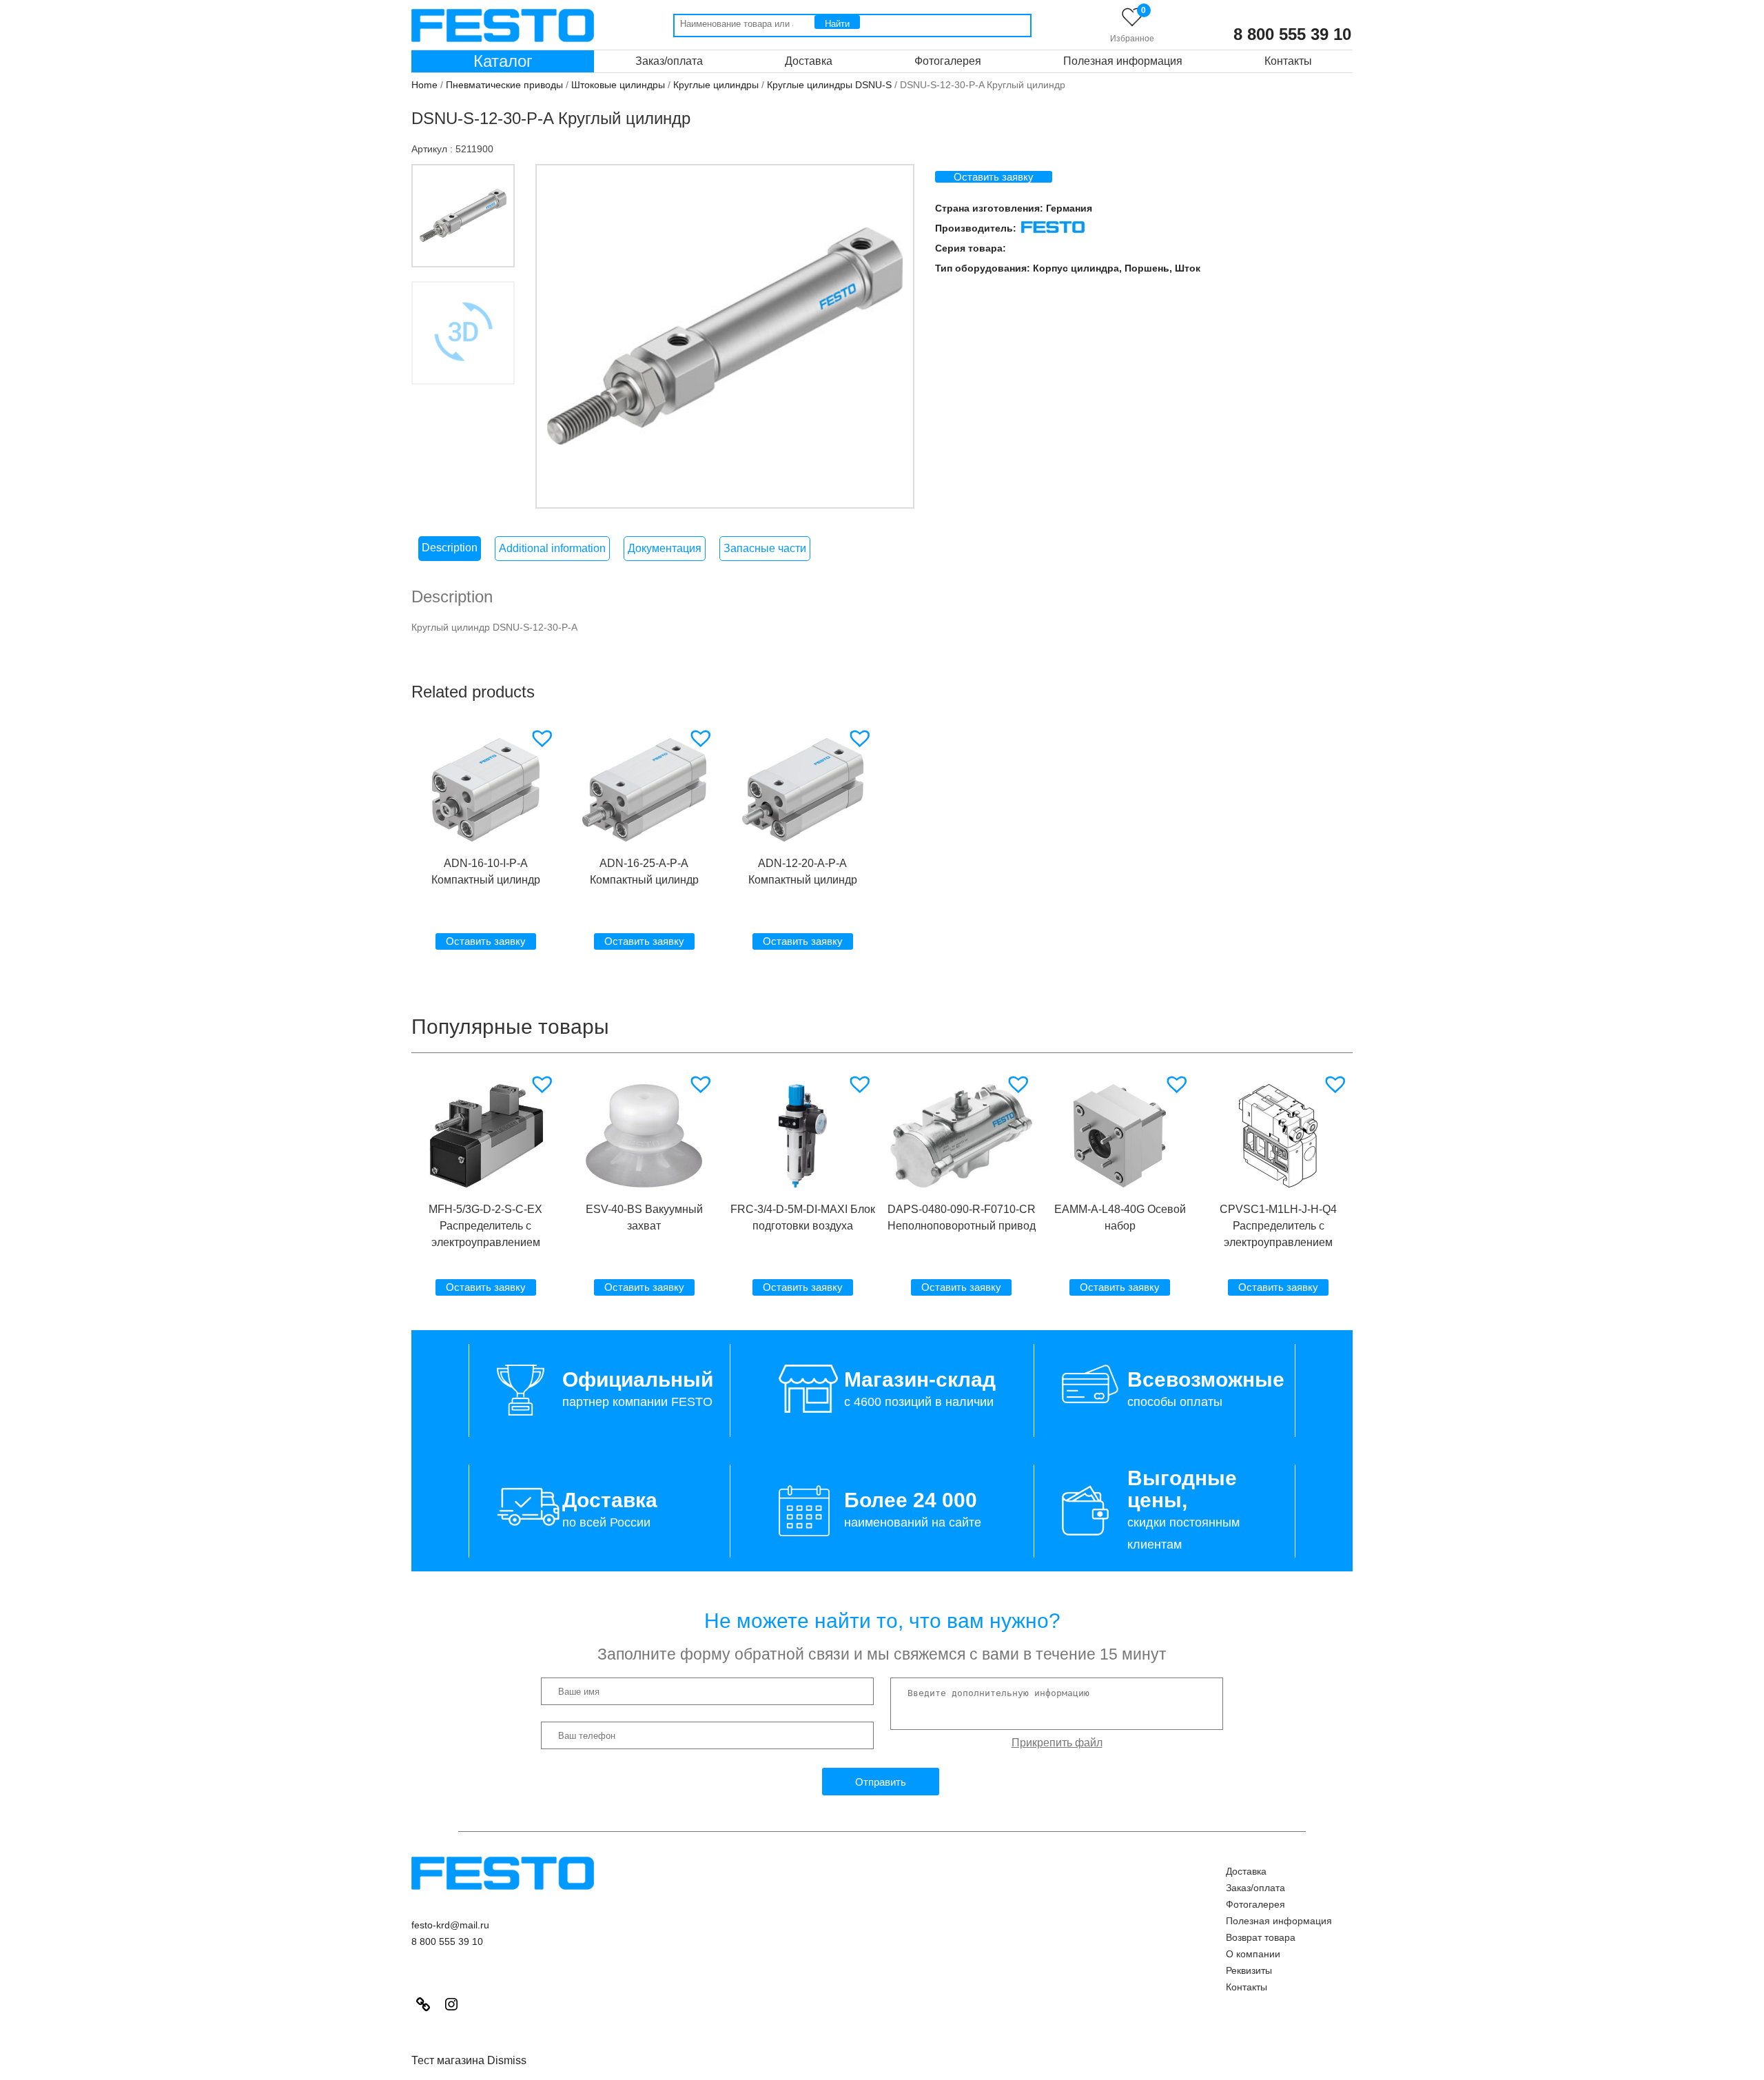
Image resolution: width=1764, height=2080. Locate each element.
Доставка (809, 61)
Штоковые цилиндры (618, 85)
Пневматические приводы (504, 85)
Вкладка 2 (463, 333)
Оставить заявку (994, 177)
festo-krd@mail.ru (450, 1925)
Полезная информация (1123, 61)
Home (424, 85)
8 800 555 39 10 (1292, 34)
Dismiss (507, 2060)
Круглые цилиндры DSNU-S (829, 85)
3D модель (463, 407)
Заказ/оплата (669, 61)
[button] (544, 738)
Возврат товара (1261, 1937)
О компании (1253, 1954)
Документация (665, 548)
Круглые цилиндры (716, 85)
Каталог (503, 61)
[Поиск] (837, 22)
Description (450, 548)
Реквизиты (1249, 1970)
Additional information (552, 548)
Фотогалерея (948, 61)
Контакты (1288, 61)
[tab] (450, 549)
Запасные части (765, 548)
